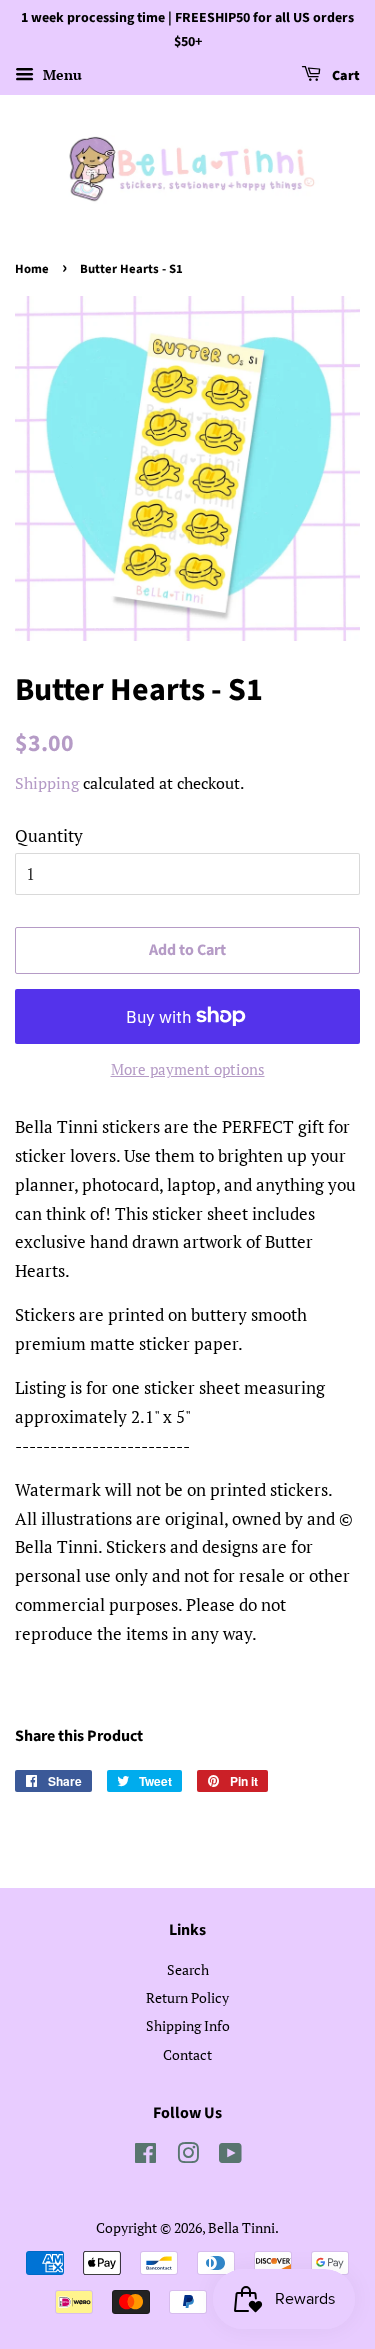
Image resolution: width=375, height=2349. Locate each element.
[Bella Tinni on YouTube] (230, 2156)
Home (32, 269)
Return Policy (187, 1997)
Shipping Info (188, 2025)
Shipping (47, 783)
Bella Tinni (241, 2227)
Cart (344, 76)
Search (188, 1969)
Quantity (49, 835)
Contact (187, 2054)
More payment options (188, 1069)
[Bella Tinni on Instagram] (188, 2156)
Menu (60, 74)
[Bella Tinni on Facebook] (145, 2156)
